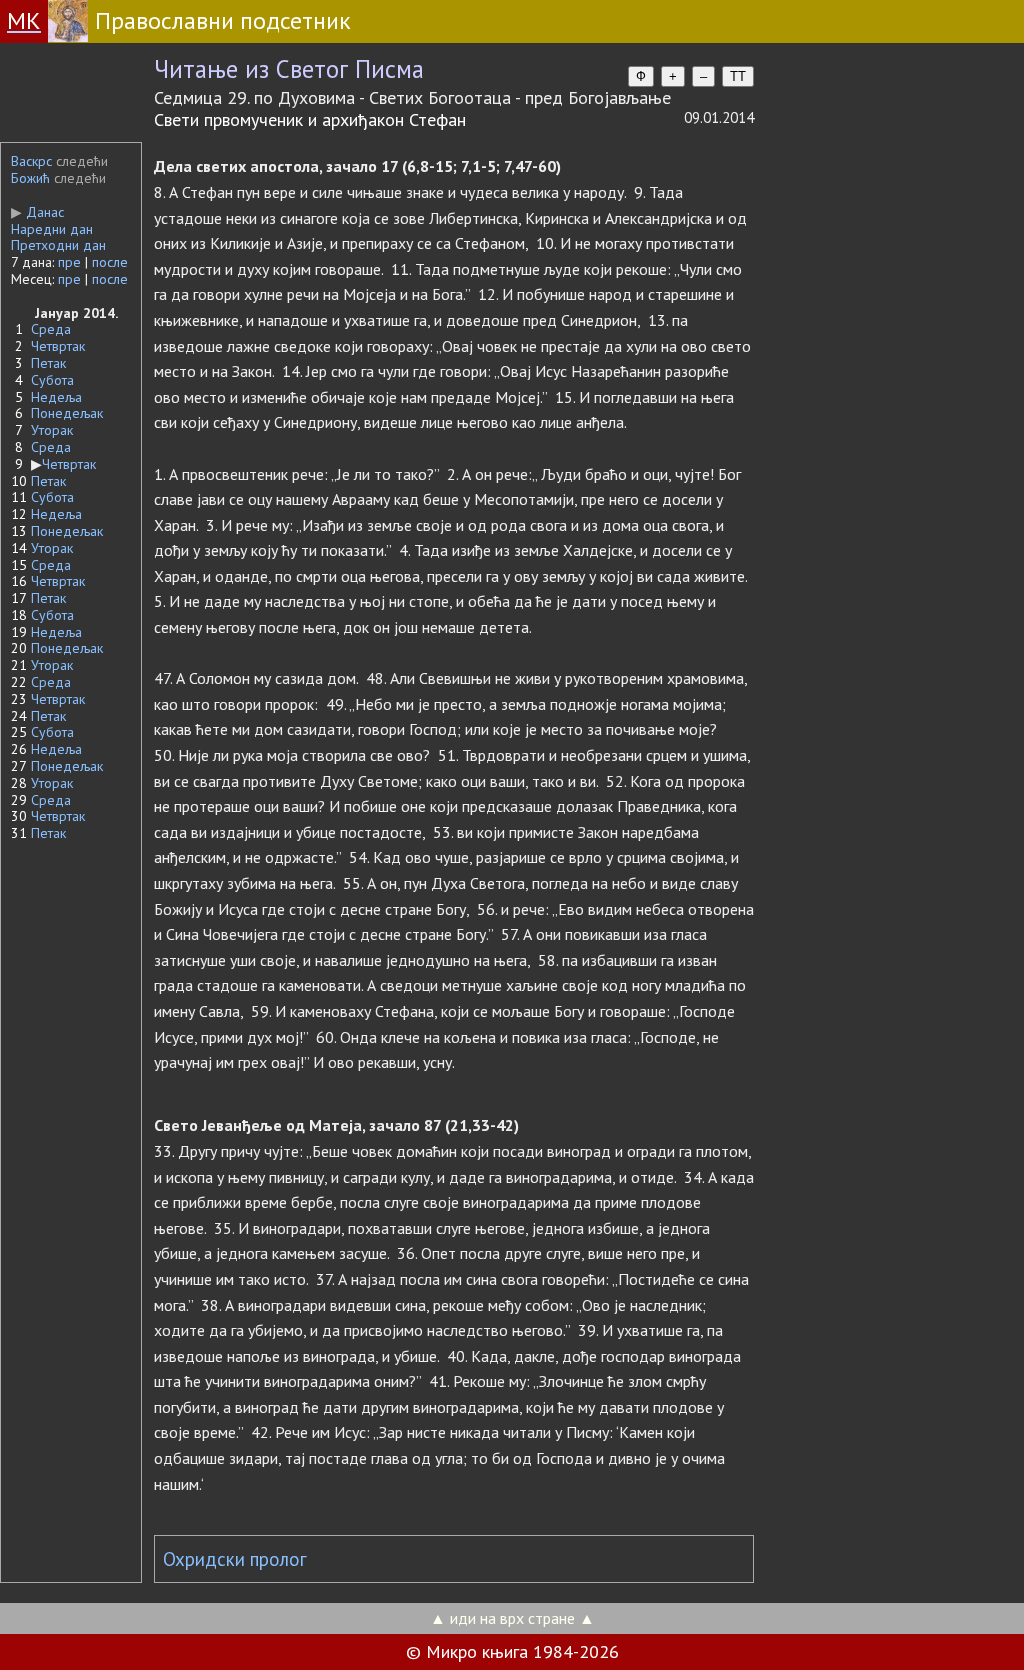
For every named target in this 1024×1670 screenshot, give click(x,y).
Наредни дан (52, 229)
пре (69, 262)
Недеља (56, 397)
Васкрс (31, 161)
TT (738, 76)
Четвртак (58, 346)
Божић (30, 178)
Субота (52, 380)
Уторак (52, 430)
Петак (48, 363)
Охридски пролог (235, 1559)
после (110, 262)
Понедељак (67, 413)
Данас (37, 212)
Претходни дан (58, 245)
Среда (51, 329)
